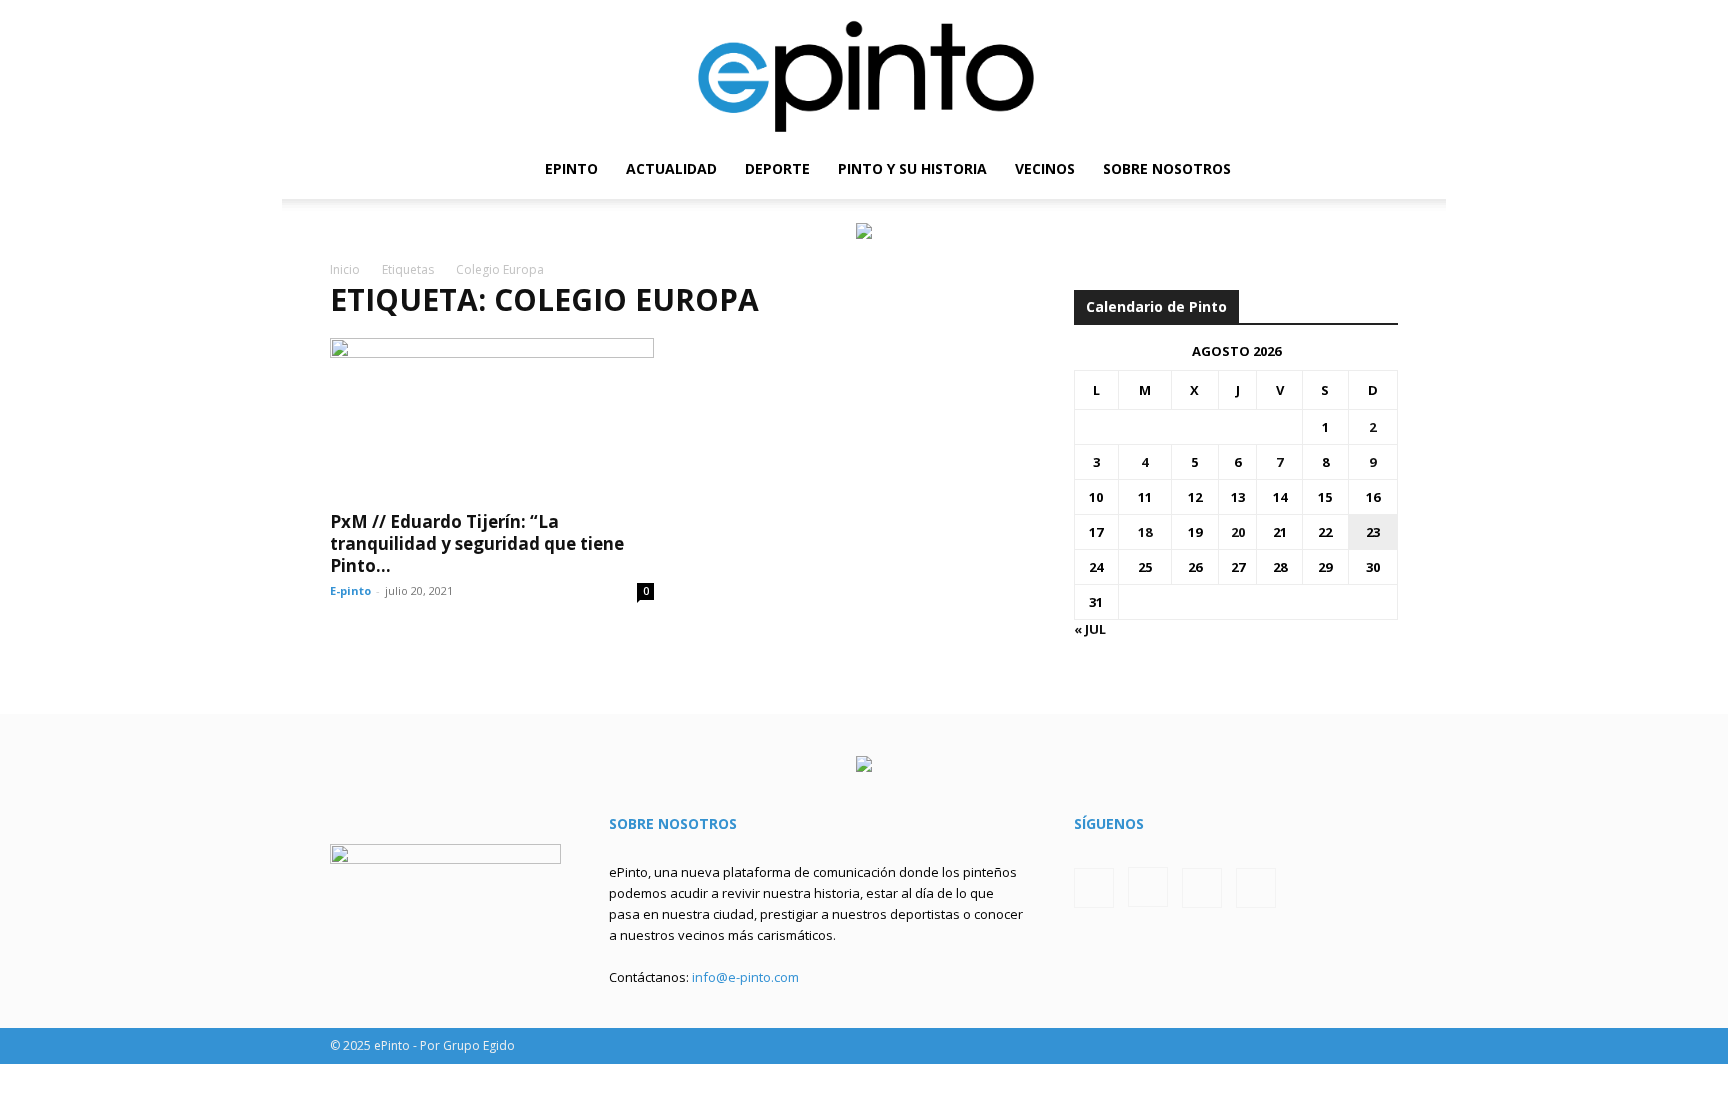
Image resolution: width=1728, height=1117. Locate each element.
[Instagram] (1315, 169)
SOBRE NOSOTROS (1167, 168)
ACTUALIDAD (671, 168)
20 (1238, 532)
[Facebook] (1281, 169)
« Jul (1090, 629)
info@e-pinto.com (745, 977)
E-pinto (350, 590)
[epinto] (864, 69)
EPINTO (571, 168)
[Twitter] (1349, 169)
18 (1145, 532)
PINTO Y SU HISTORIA (912, 168)
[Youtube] (1383, 169)
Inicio (345, 269)
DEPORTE (777, 168)
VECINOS (1045, 168)
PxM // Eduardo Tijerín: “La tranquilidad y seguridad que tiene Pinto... (477, 543)
